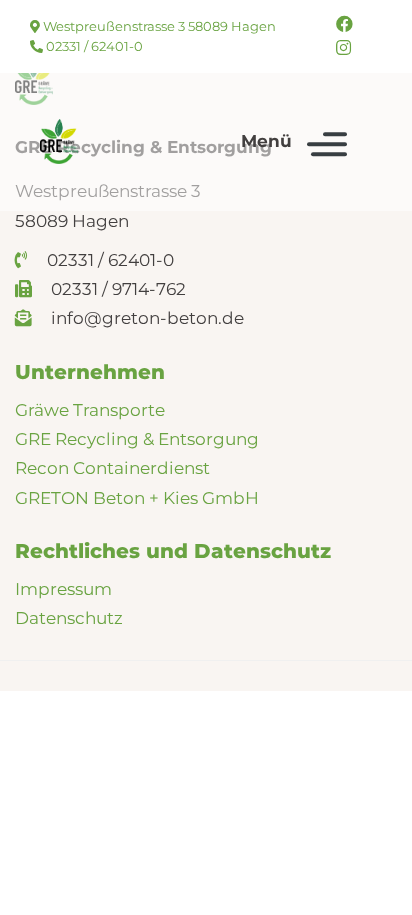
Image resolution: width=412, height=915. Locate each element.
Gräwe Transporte (90, 410)
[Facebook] (344, 24)
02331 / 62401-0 (93, 46)
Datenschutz (69, 618)
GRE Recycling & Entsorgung (137, 439)
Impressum (63, 589)
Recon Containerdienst (112, 468)
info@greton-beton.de (145, 318)
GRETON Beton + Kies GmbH (137, 498)
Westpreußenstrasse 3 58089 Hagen (158, 26)
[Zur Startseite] (59, 141)
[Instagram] (343, 48)
